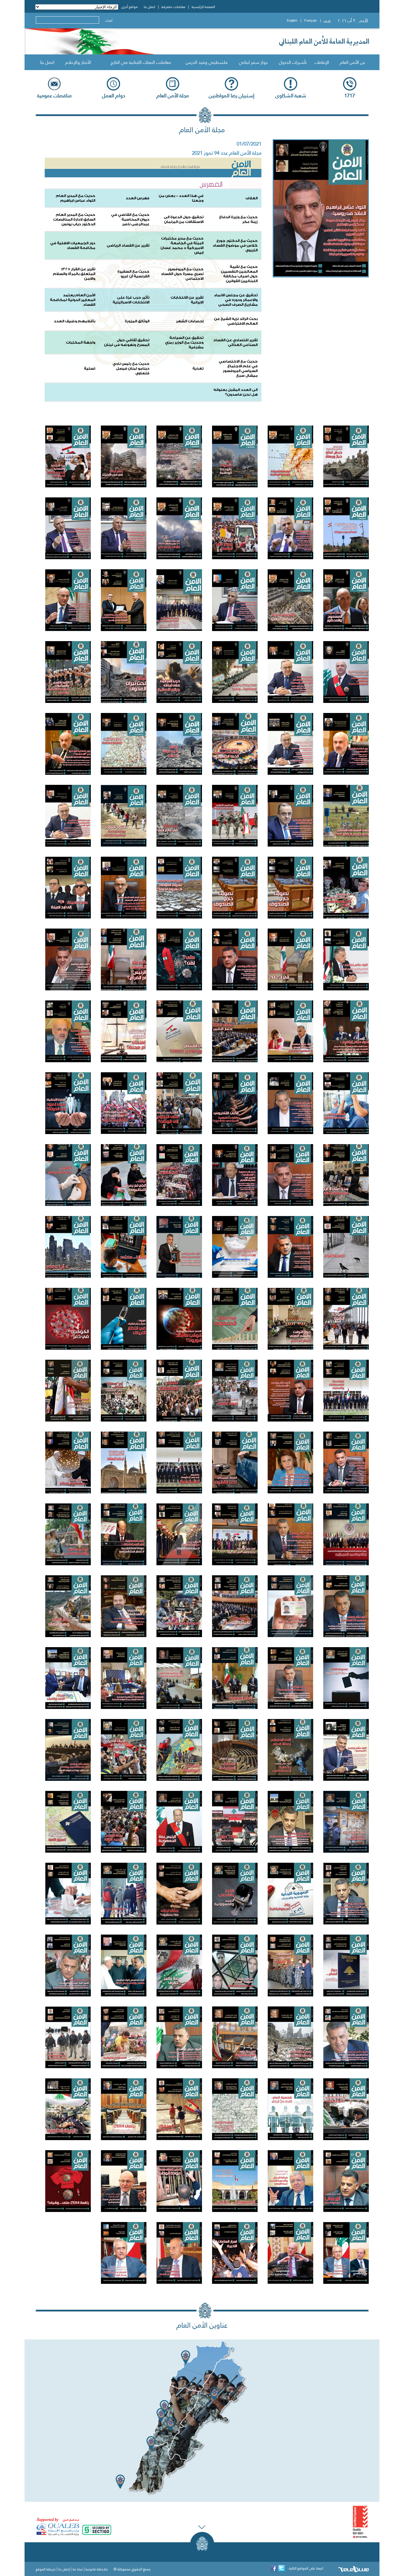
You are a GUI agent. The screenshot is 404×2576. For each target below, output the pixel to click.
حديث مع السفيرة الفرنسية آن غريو (133, 274)
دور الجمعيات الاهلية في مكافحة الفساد (73, 245)
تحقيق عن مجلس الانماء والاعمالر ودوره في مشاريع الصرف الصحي (236, 300)
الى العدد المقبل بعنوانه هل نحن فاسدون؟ (236, 392)
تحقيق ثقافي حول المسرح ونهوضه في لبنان (127, 342)
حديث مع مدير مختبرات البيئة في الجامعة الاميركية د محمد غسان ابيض (182, 245)
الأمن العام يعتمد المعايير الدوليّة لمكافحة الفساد (73, 300)
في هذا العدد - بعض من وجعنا (181, 198)
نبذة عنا (78, 2569)
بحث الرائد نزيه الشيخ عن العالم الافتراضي (236, 321)
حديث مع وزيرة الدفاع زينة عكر (238, 219)
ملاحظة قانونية (97, 2569)
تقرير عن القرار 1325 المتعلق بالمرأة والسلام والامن (74, 274)
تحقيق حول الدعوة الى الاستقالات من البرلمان (184, 219)
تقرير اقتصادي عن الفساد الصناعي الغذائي (235, 342)
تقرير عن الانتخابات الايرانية (187, 300)
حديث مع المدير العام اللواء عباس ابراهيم (76, 198)
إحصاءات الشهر (190, 321)
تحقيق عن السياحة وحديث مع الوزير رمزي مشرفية (184, 342)
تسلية (90, 368)
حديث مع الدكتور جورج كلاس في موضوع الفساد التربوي (235, 245)
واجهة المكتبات (81, 342)
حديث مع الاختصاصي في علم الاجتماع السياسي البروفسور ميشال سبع (238, 368)
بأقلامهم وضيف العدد (75, 321)
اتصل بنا (47, 62)
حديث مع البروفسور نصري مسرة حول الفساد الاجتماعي (182, 274)
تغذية (198, 368)
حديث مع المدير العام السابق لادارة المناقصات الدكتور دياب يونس (74, 219)
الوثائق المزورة (137, 321)
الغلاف (252, 198)
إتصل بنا (64, 2569)
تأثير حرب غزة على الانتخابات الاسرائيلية (131, 300)
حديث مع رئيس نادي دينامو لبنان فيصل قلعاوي (131, 368)
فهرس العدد (138, 198)
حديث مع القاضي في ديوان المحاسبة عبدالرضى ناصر (130, 219)
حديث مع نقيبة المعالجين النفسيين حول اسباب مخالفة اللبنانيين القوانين (239, 274)
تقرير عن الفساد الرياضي (128, 245)
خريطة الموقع (46, 2569)
